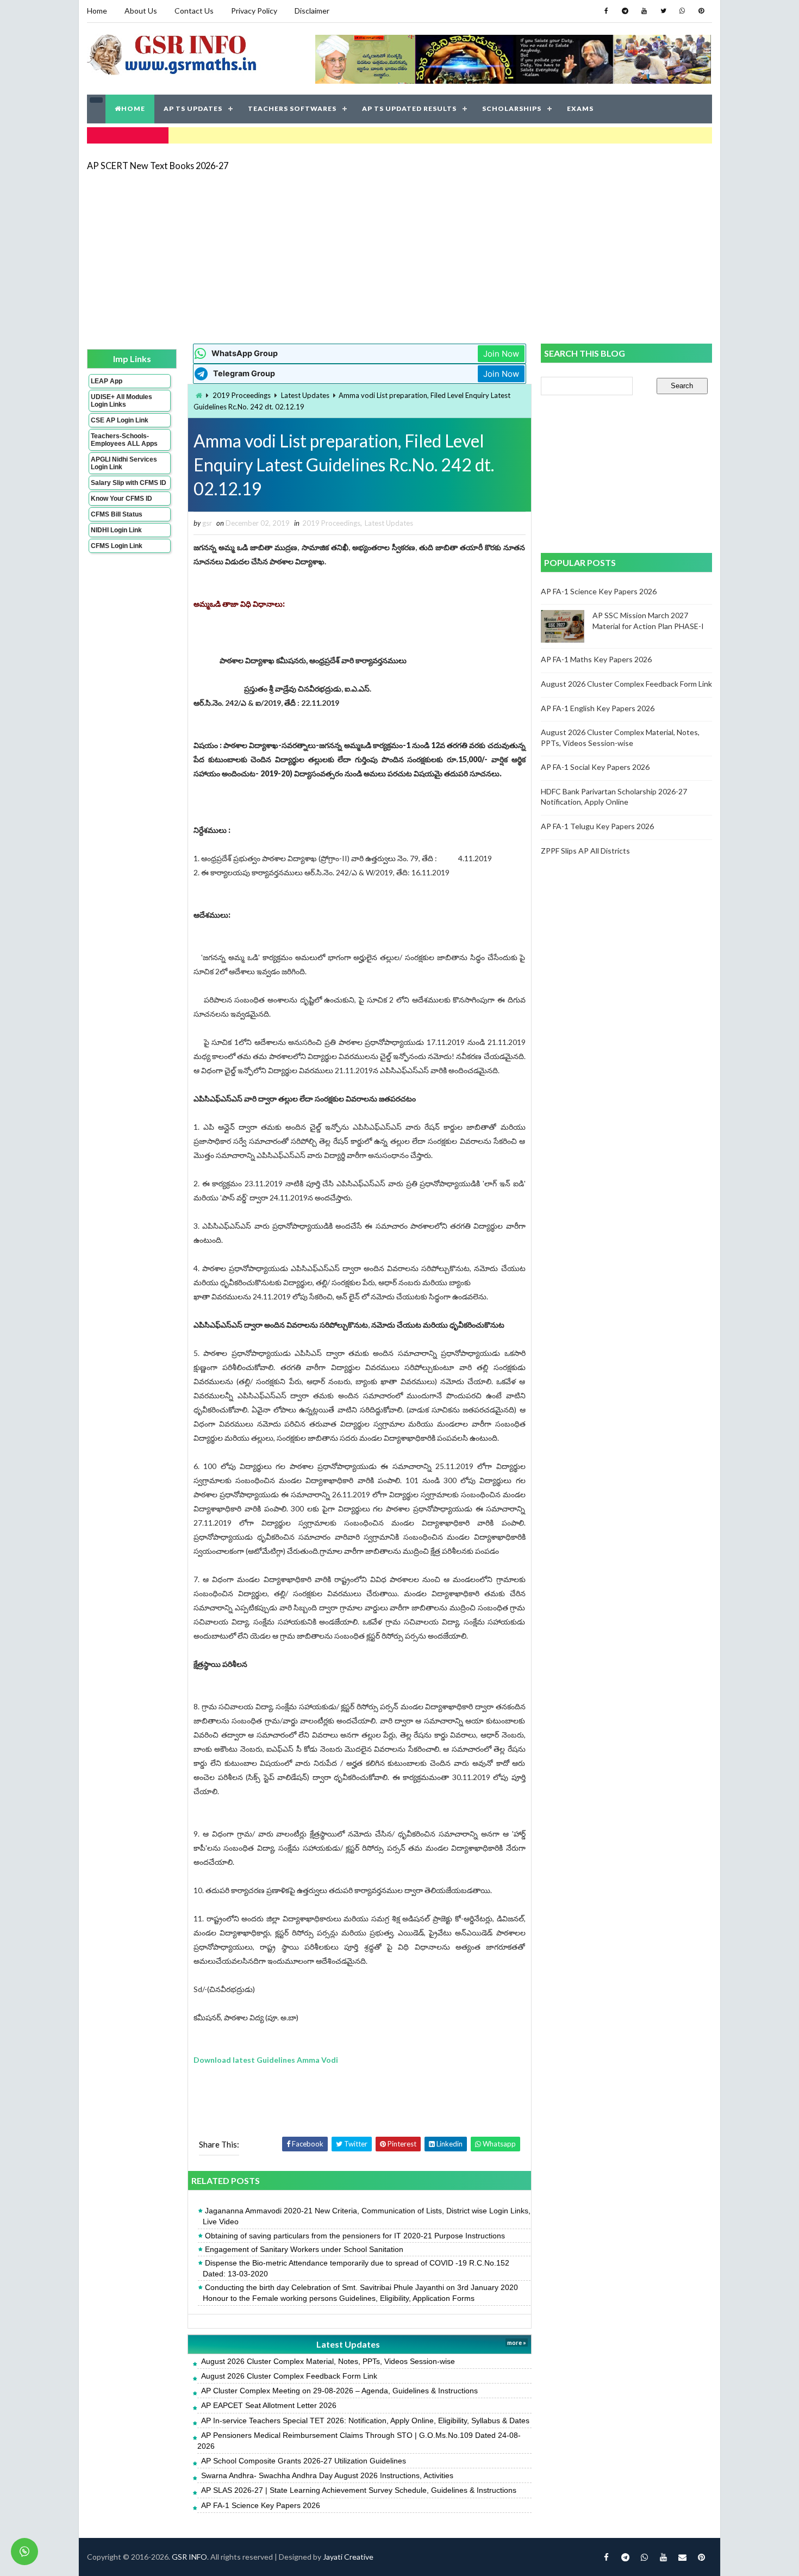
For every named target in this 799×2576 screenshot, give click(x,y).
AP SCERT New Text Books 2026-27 (158, 166)
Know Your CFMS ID (121, 499)
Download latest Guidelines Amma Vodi (266, 2060)
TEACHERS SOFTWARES (292, 108)
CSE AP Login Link (120, 420)
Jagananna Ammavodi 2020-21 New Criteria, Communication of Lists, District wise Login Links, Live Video (367, 2216)
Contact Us (194, 11)
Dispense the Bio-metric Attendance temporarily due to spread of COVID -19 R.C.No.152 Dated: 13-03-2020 (356, 2268)
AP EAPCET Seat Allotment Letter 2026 (269, 2405)
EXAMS (580, 108)
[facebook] (606, 11)
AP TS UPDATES (193, 108)
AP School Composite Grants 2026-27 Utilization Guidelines (304, 2461)
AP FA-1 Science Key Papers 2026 (261, 2505)
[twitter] (663, 11)
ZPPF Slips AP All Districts (585, 851)
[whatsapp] (682, 11)
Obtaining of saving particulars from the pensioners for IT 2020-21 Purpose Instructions (355, 2236)
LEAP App (107, 381)
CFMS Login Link (117, 546)
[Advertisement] (399, 257)
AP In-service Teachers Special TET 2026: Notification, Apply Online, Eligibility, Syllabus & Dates (365, 2421)
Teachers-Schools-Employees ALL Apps (124, 440)
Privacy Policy (254, 11)
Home (97, 11)
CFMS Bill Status (117, 514)
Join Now (501, 354)
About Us (141, 11)
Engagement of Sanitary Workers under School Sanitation (304, 2249)
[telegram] (625, 11)
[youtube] (644, 11)
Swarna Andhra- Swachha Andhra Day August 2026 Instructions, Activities (327, 2475)
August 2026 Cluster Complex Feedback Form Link (289, 2376)
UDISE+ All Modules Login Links (121, 401)
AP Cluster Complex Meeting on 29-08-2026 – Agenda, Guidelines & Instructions (339, 2391)
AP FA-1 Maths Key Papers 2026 (596, 659)
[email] (682, 2557)
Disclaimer (312, 11)
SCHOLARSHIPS (512, 108)
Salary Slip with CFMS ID (129, 483)
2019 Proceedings (242, 395)
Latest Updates (305, 395)
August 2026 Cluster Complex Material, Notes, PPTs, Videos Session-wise (328, 2361)
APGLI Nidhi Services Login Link (124, 463)
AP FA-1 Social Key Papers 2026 (595, 767)
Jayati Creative (348, 2557)
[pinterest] (701, 11)
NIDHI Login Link (116, 530)
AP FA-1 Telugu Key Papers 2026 (597, 826)
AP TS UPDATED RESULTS (409, 108)
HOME (133, 108)
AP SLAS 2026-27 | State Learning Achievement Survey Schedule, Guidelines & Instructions (359, 2490)
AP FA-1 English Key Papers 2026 (598, 708)
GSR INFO (189, 2557)
